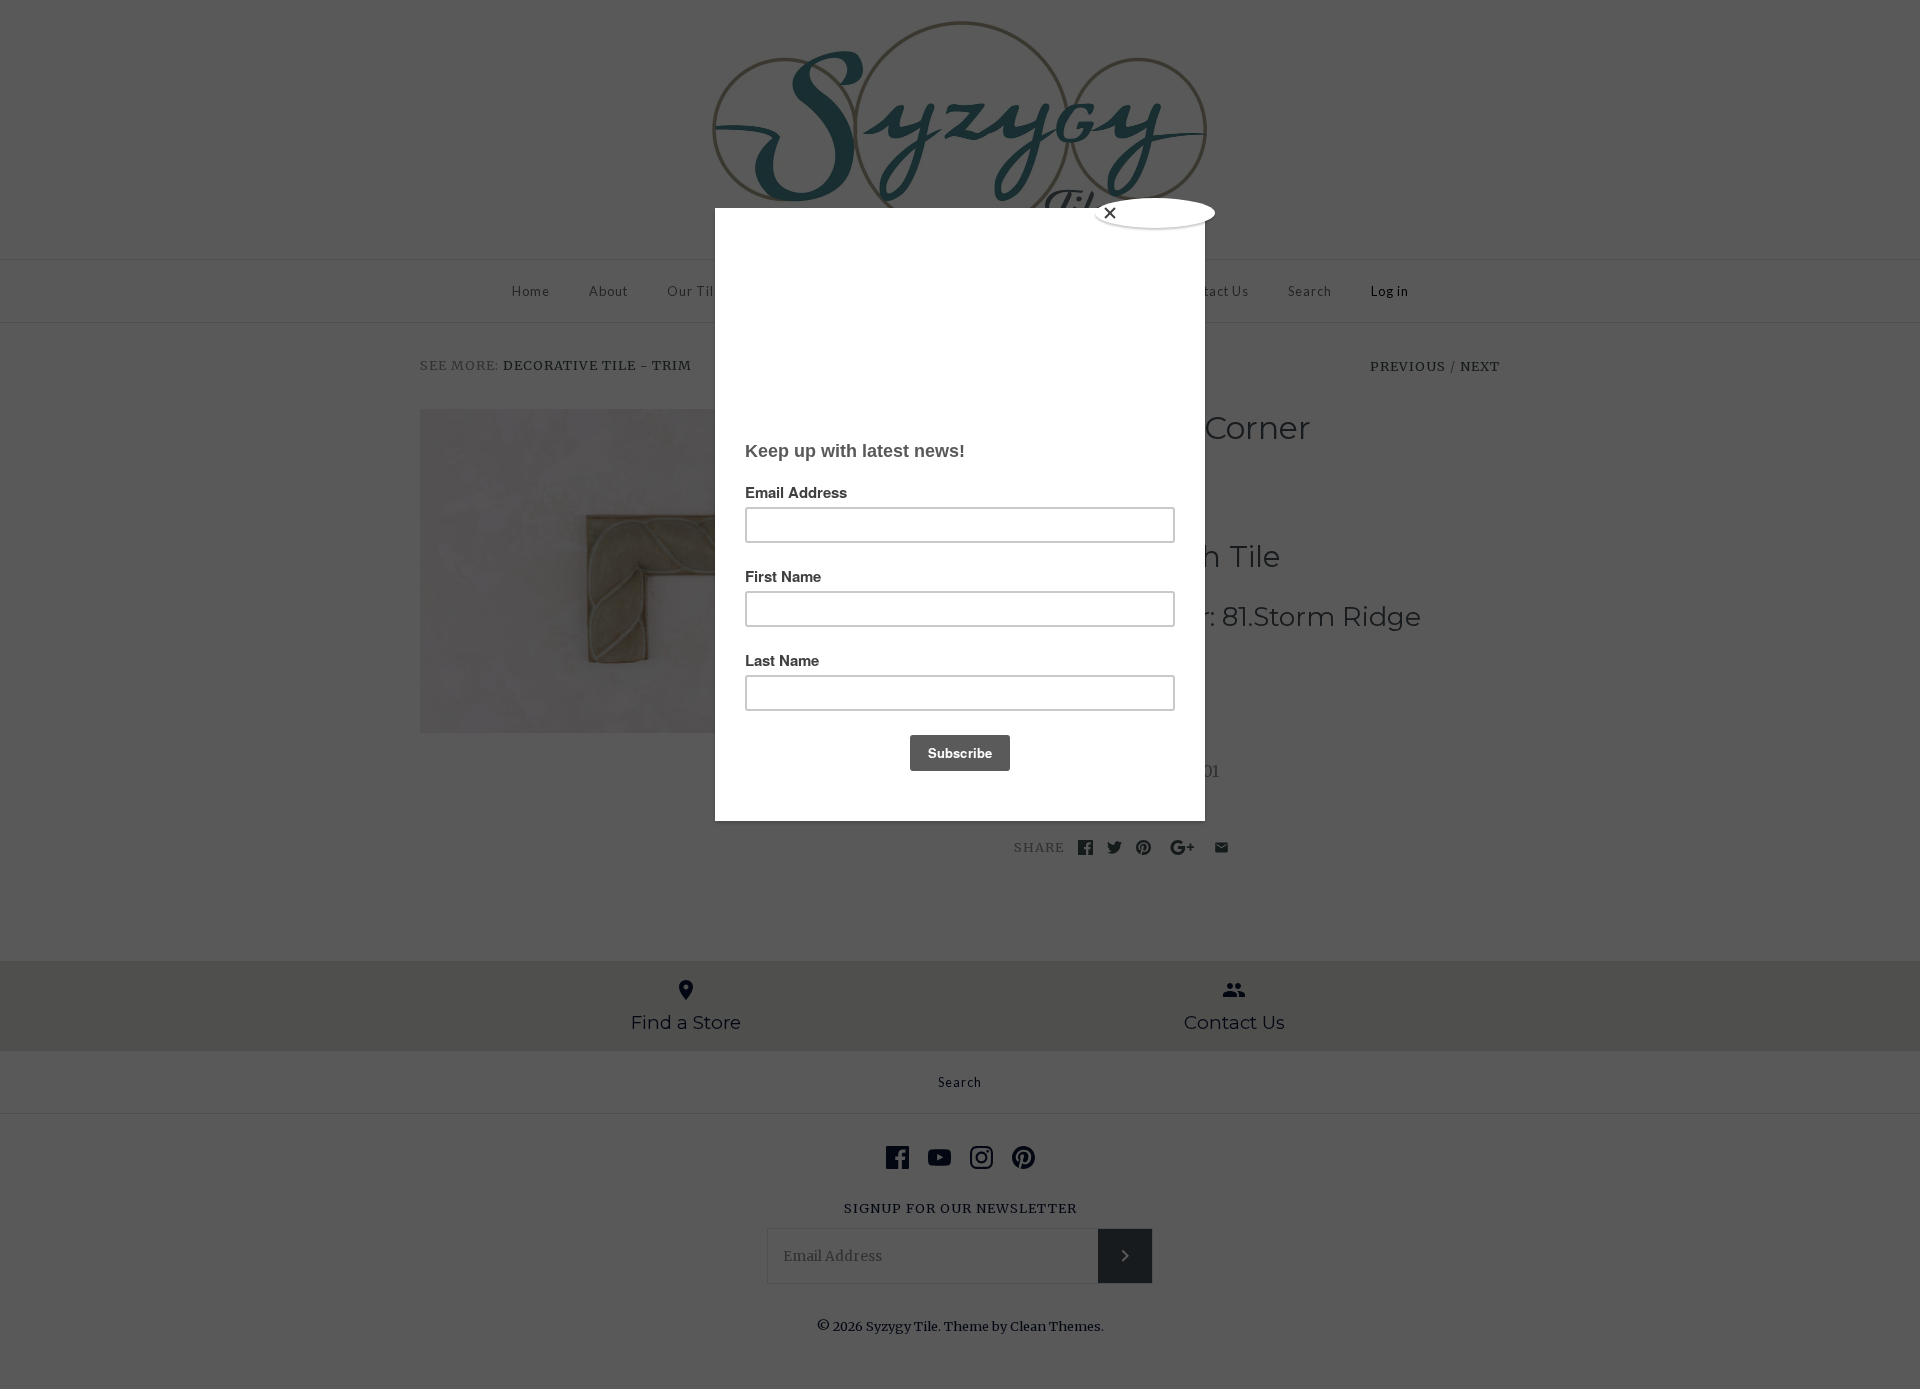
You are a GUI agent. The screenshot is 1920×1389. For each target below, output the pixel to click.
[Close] (1155, 213)
